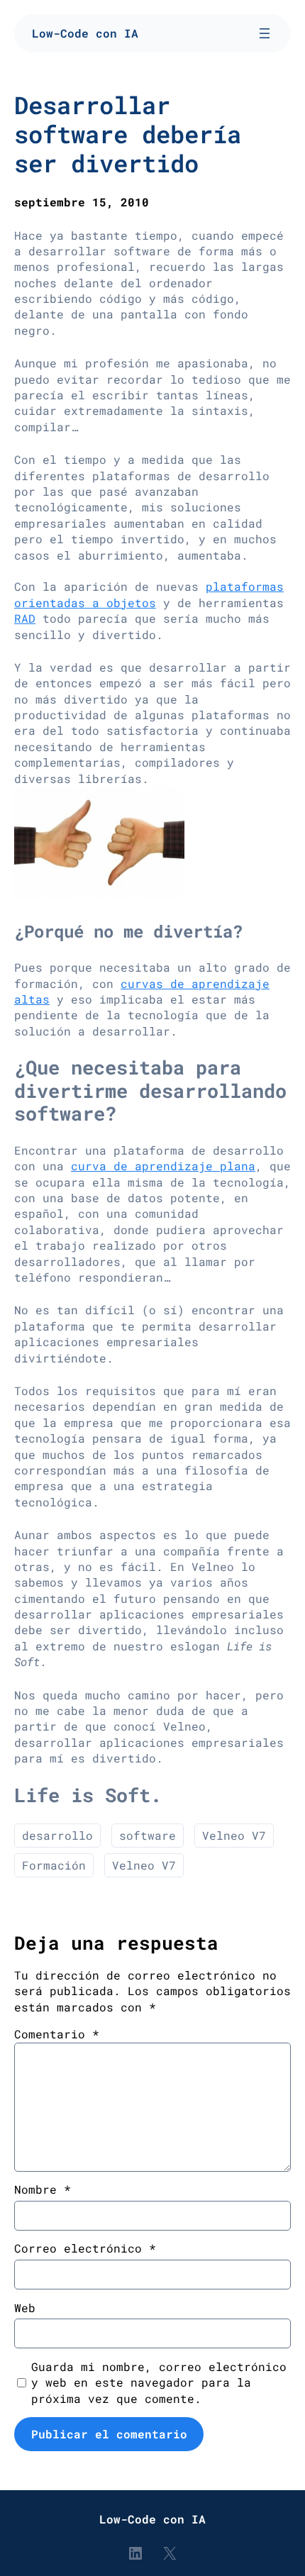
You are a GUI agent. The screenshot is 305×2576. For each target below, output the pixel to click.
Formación (54, 1865)
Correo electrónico (85, 2248)
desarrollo (57, 1835)
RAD (25, 618)
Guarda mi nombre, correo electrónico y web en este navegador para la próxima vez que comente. (159, 2382)
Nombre (43, 2189)
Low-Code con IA (85, 33)
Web (25, 2308)
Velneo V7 (234, 1835)
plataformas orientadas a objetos (149, 594)
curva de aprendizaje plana (163, 1166)
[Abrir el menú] (265, 33)
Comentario (57, 2034)
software (148, 1835)
